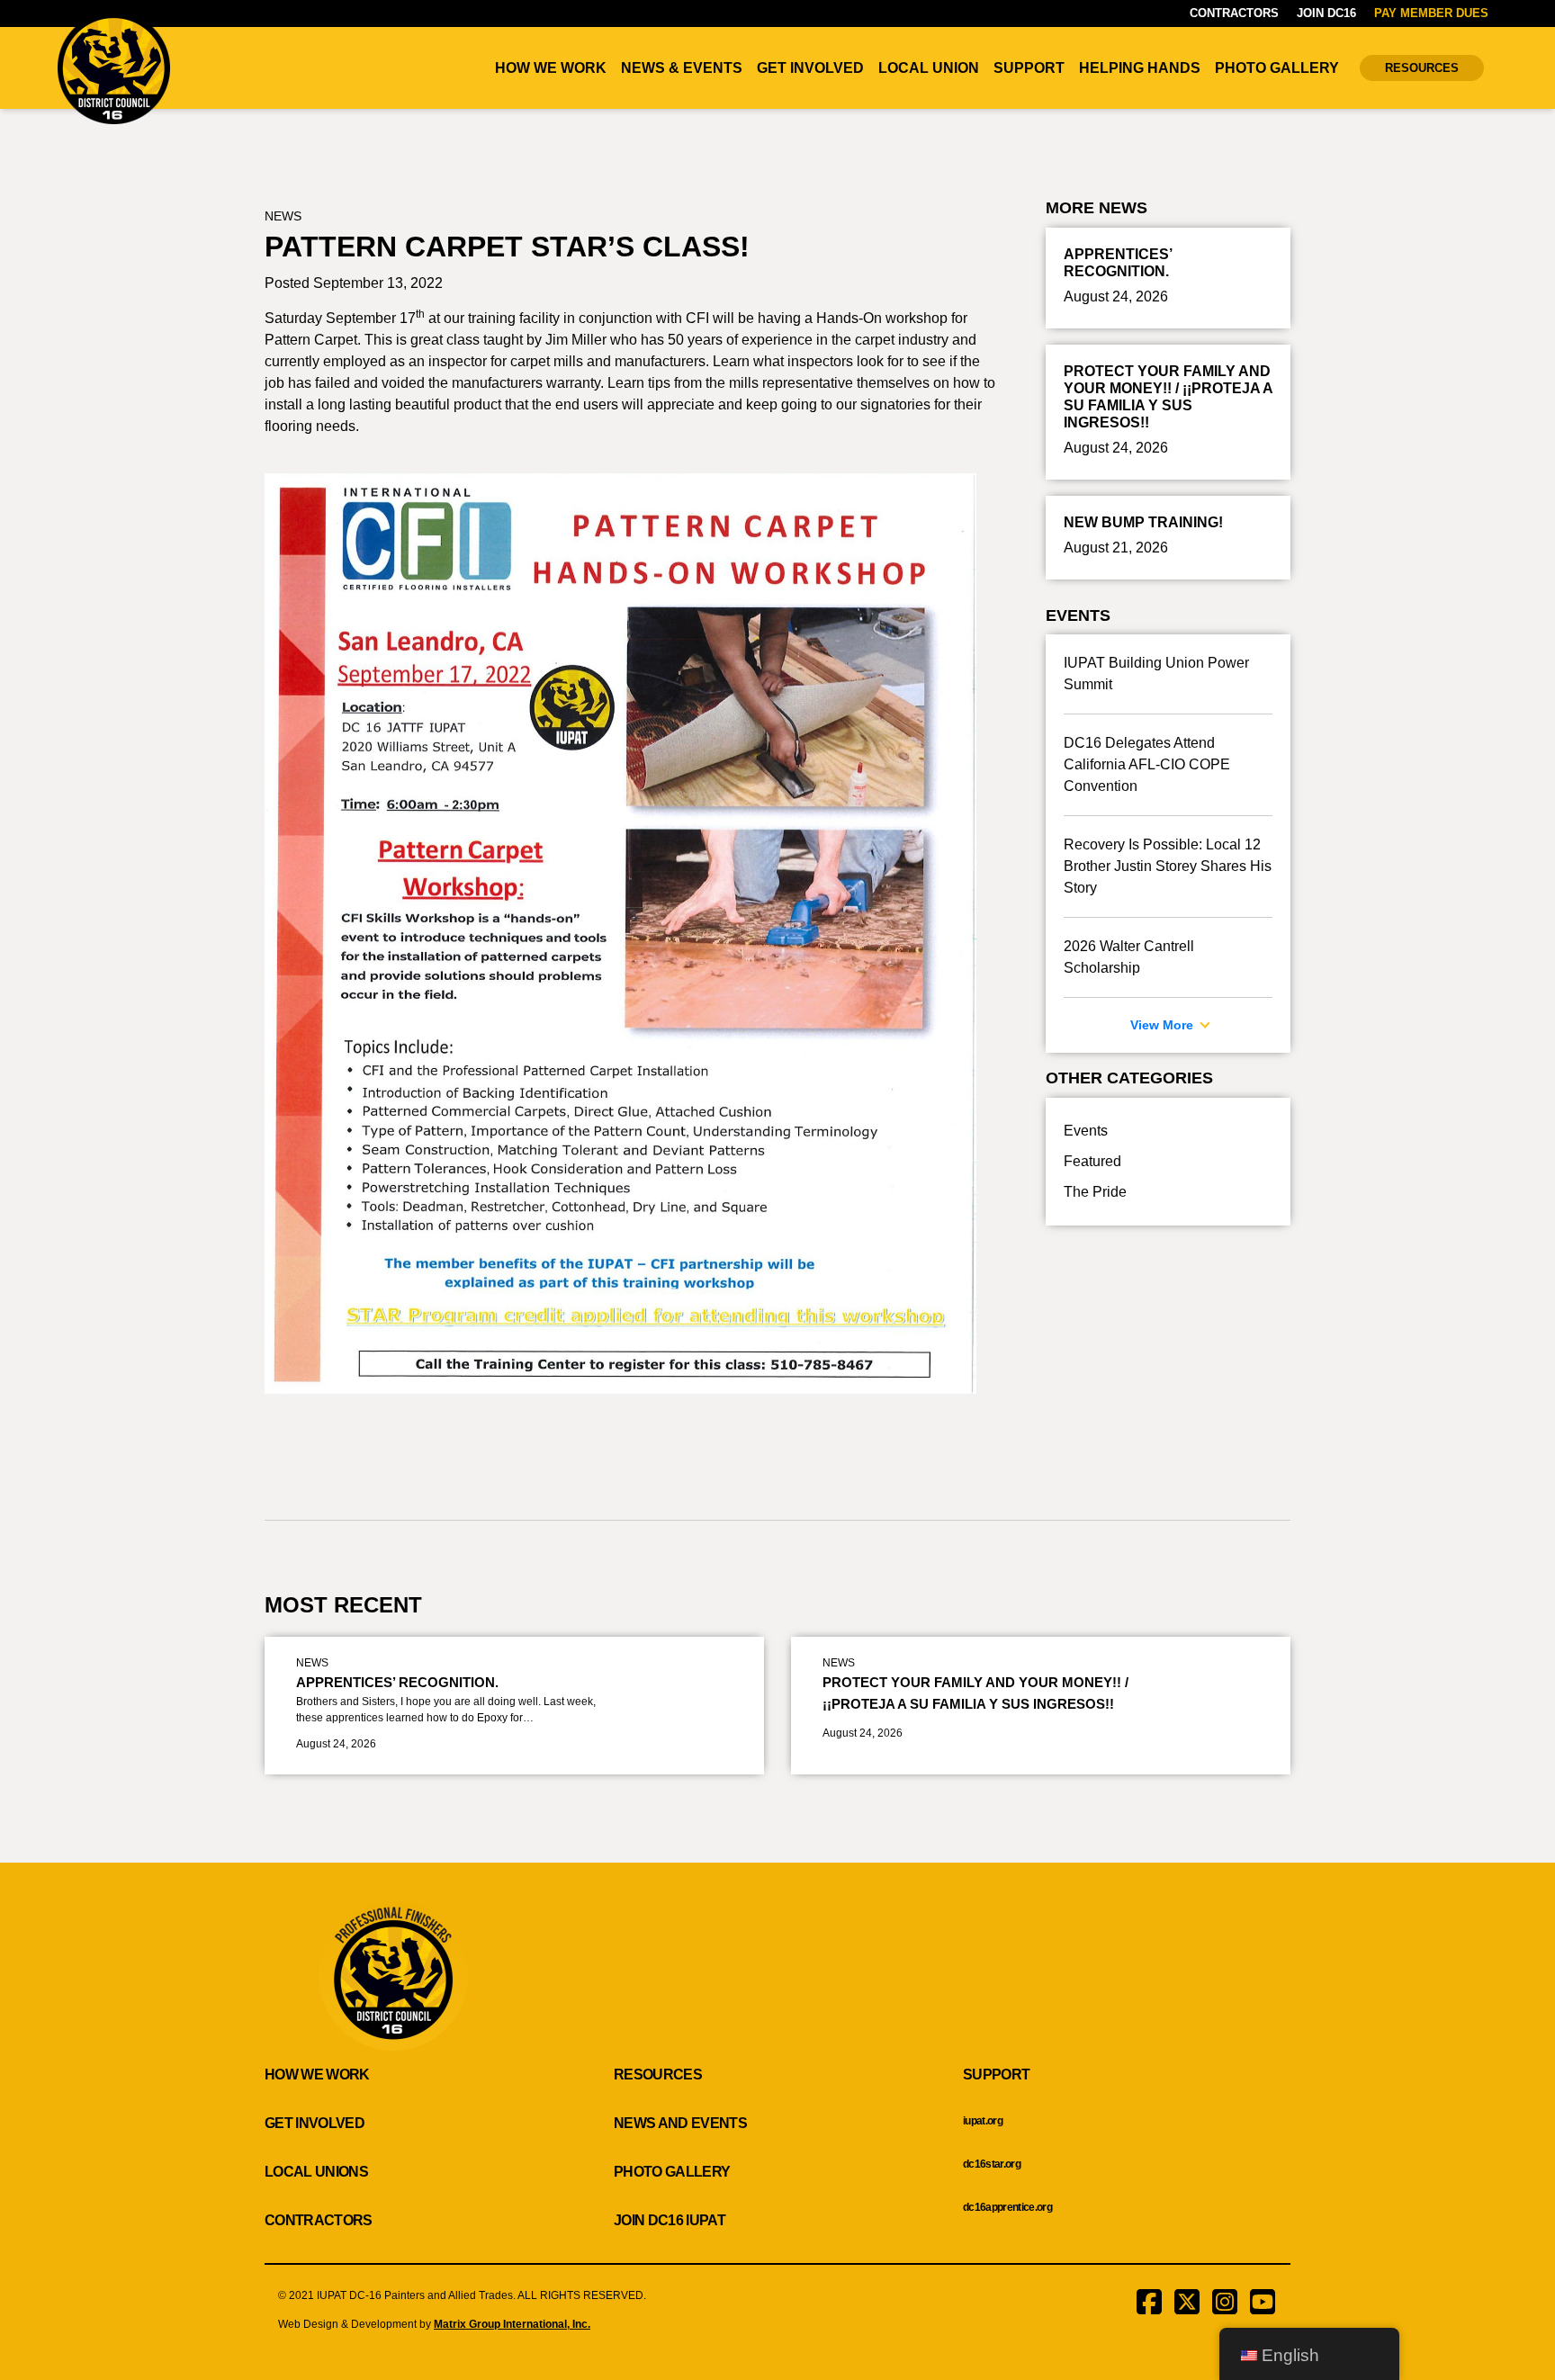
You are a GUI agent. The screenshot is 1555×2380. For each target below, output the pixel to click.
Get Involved (810, 68)
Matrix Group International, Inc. (512, 2324)
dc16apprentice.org (1007, 2207)
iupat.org (983, 2121)
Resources (1422, 68)
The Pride (1095, 1192)
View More (1164, 1025)
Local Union (929, 68)
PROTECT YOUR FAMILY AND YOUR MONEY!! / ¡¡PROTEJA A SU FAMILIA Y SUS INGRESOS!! (975, 1693)
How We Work (551, 68)
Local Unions (316, 2172)
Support (1029, 68)
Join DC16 (1326, 13)
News (283, 216)
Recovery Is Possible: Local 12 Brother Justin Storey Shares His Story (1168, 866)
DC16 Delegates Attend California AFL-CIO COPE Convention (1147, 764)
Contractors (1234, 13)
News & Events (682, 68)
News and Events (680, 2123)
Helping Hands (1140, 68)
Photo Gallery (1277, 68)
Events (1086, 1131)
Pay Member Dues (1431, 13)
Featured (1092, 1161)
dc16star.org (992, 2164)
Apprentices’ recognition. (397, 1682)
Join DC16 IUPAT (670, 2220)
